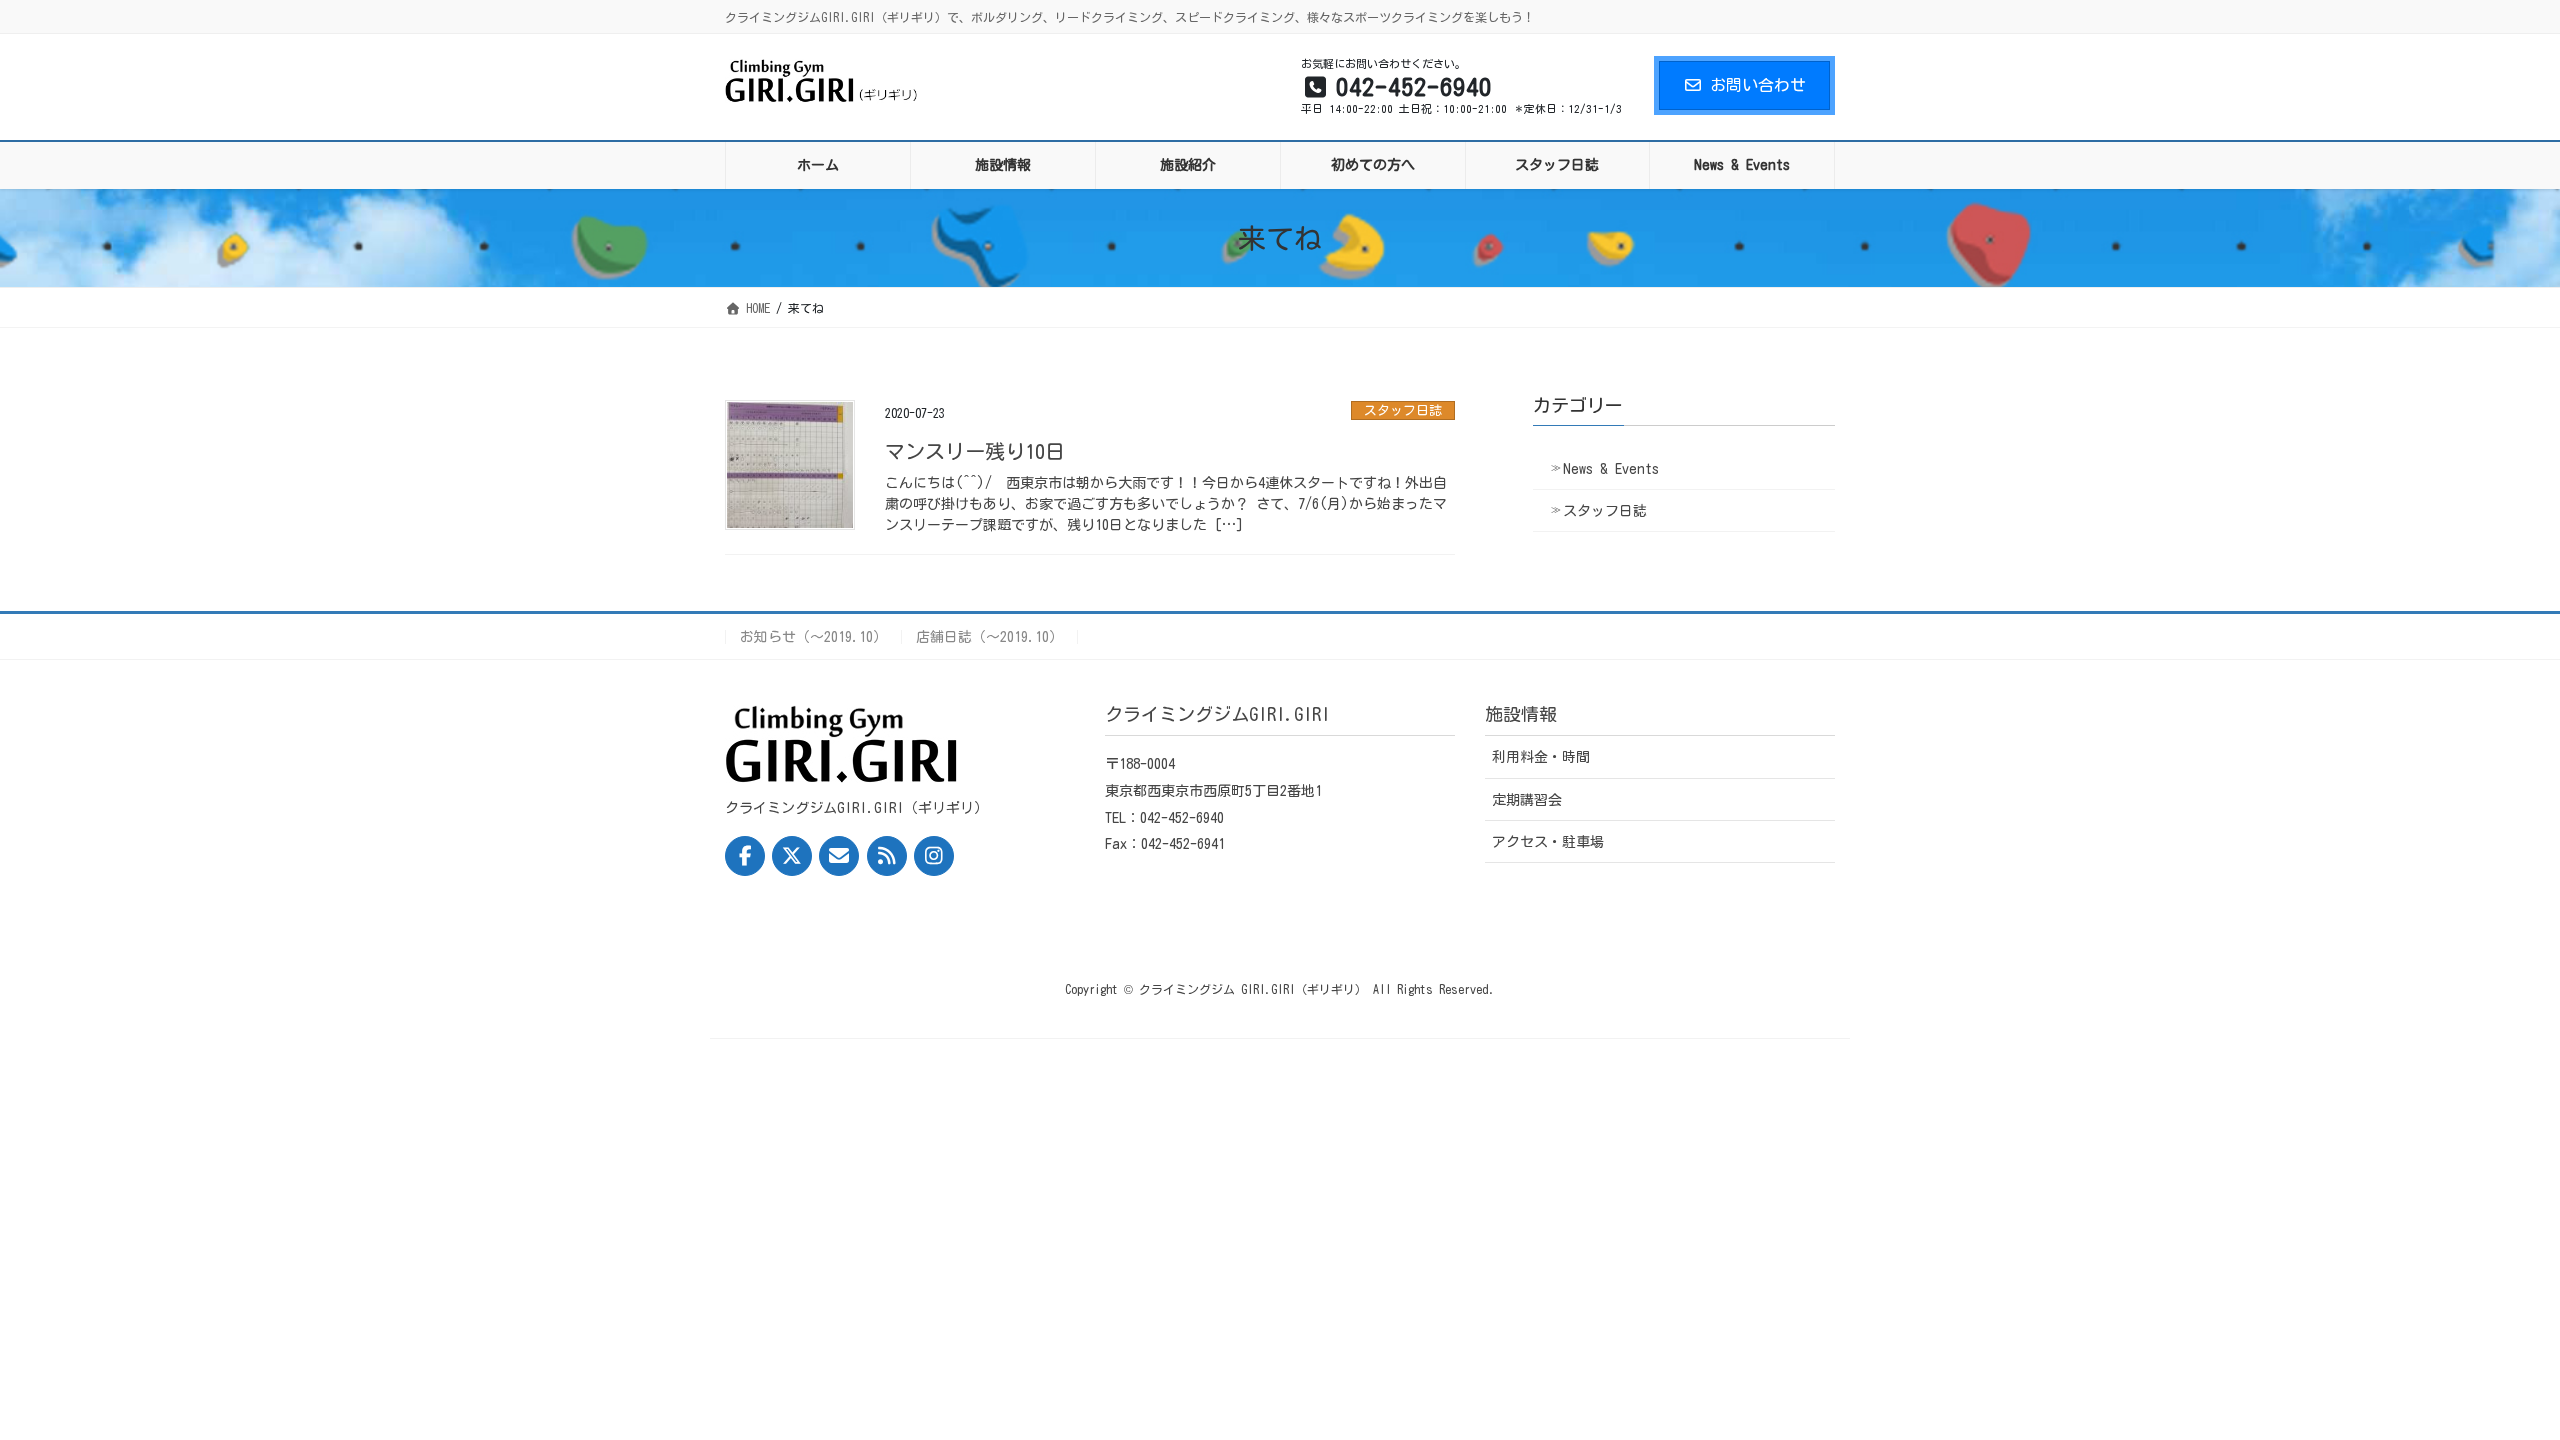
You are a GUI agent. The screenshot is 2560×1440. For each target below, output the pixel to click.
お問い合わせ (1758, 85)
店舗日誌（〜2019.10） (989, 637)
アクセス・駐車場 (1548, 842)
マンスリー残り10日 (975, 451)
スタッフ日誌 (1403, 410)
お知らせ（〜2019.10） (813, 637)
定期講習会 (1527, 800)
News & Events (1611, 469)
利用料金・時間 (1541, 757)
